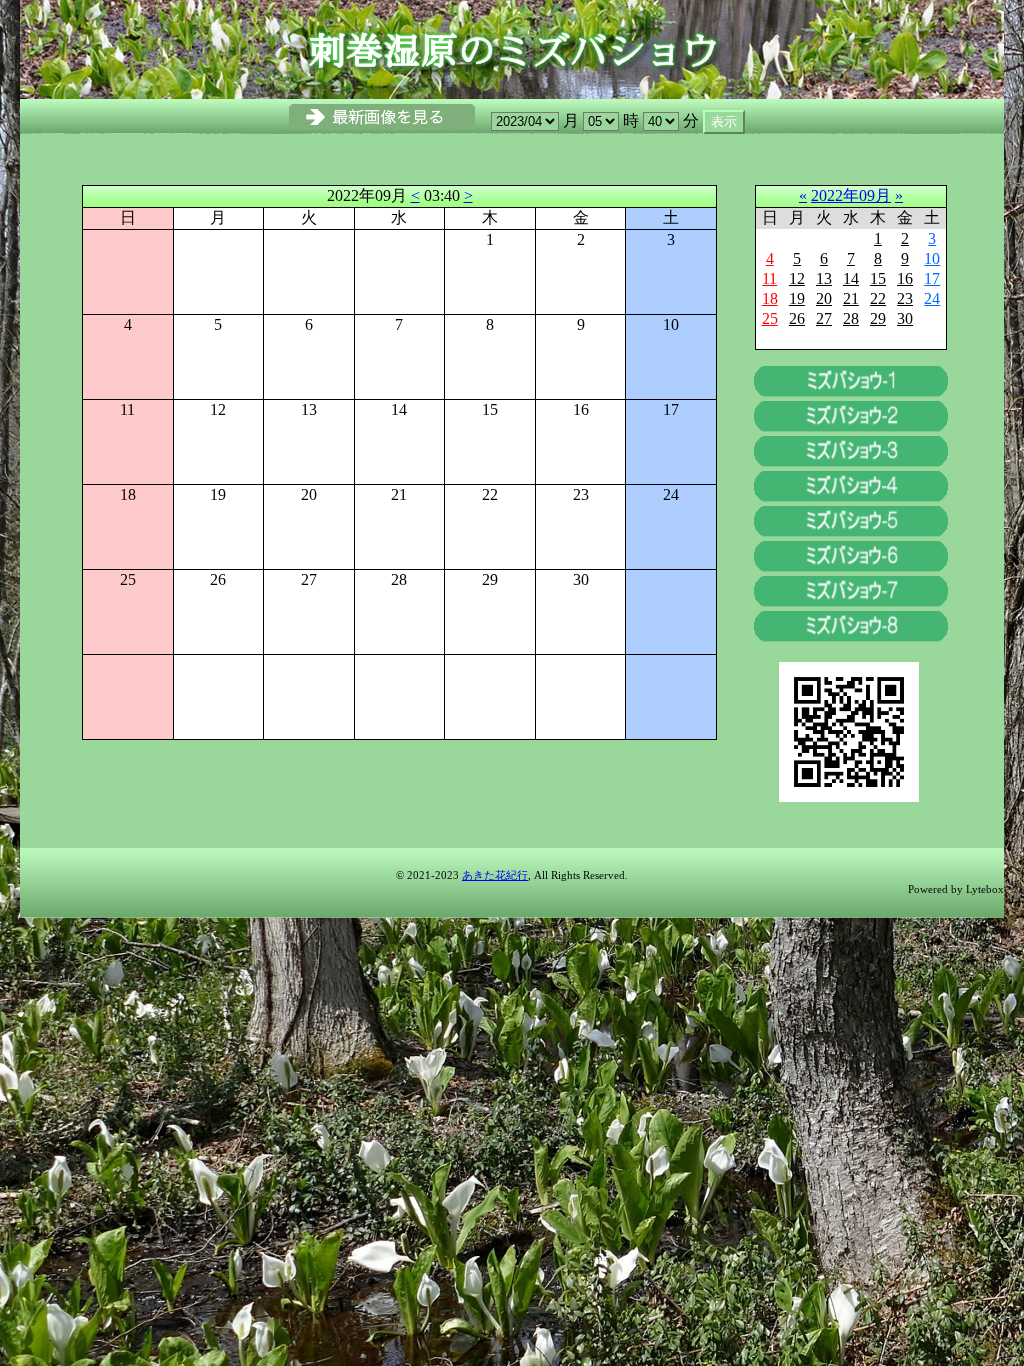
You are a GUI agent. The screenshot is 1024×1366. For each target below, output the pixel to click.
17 (932, 278)
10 (932, 258)
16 (905, 278)
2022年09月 (851, 195)
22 (878, 298)
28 (851, 318)
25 (770, 318)
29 (878, 318)
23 (905, 298)
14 (851, 278)
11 (769, 278)
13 (824, 278)
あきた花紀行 (495, 875)
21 (851, 298)
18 (770, 298)
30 (905, 318)
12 (797, 278)
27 (824, 318)
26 (797, 318)
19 (797, 298)
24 (932, 298)
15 (878, 278)
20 (824, 298)
